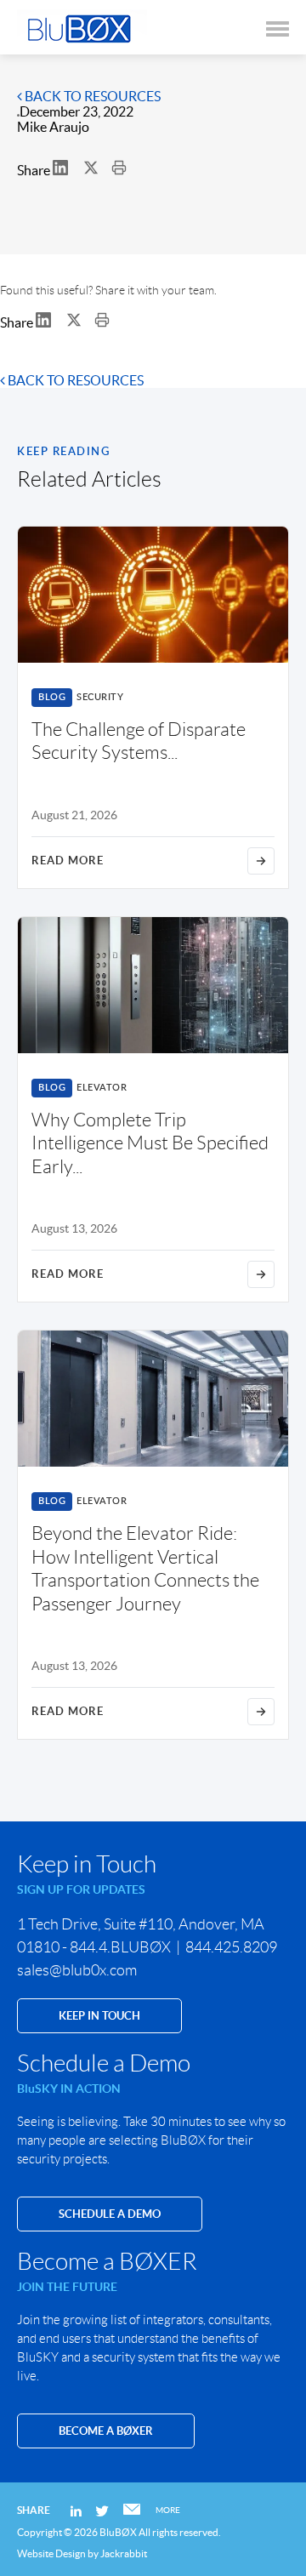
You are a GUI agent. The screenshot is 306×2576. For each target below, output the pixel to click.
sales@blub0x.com (77, 1970)
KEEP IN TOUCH (99, 2016)
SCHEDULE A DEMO (110, 2214)
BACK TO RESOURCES (91, 96)
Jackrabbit (124, 2553)
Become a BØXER (106, 2431)
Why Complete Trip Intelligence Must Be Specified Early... (150, 1143)
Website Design (51, 2553)
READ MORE (68, 861)
